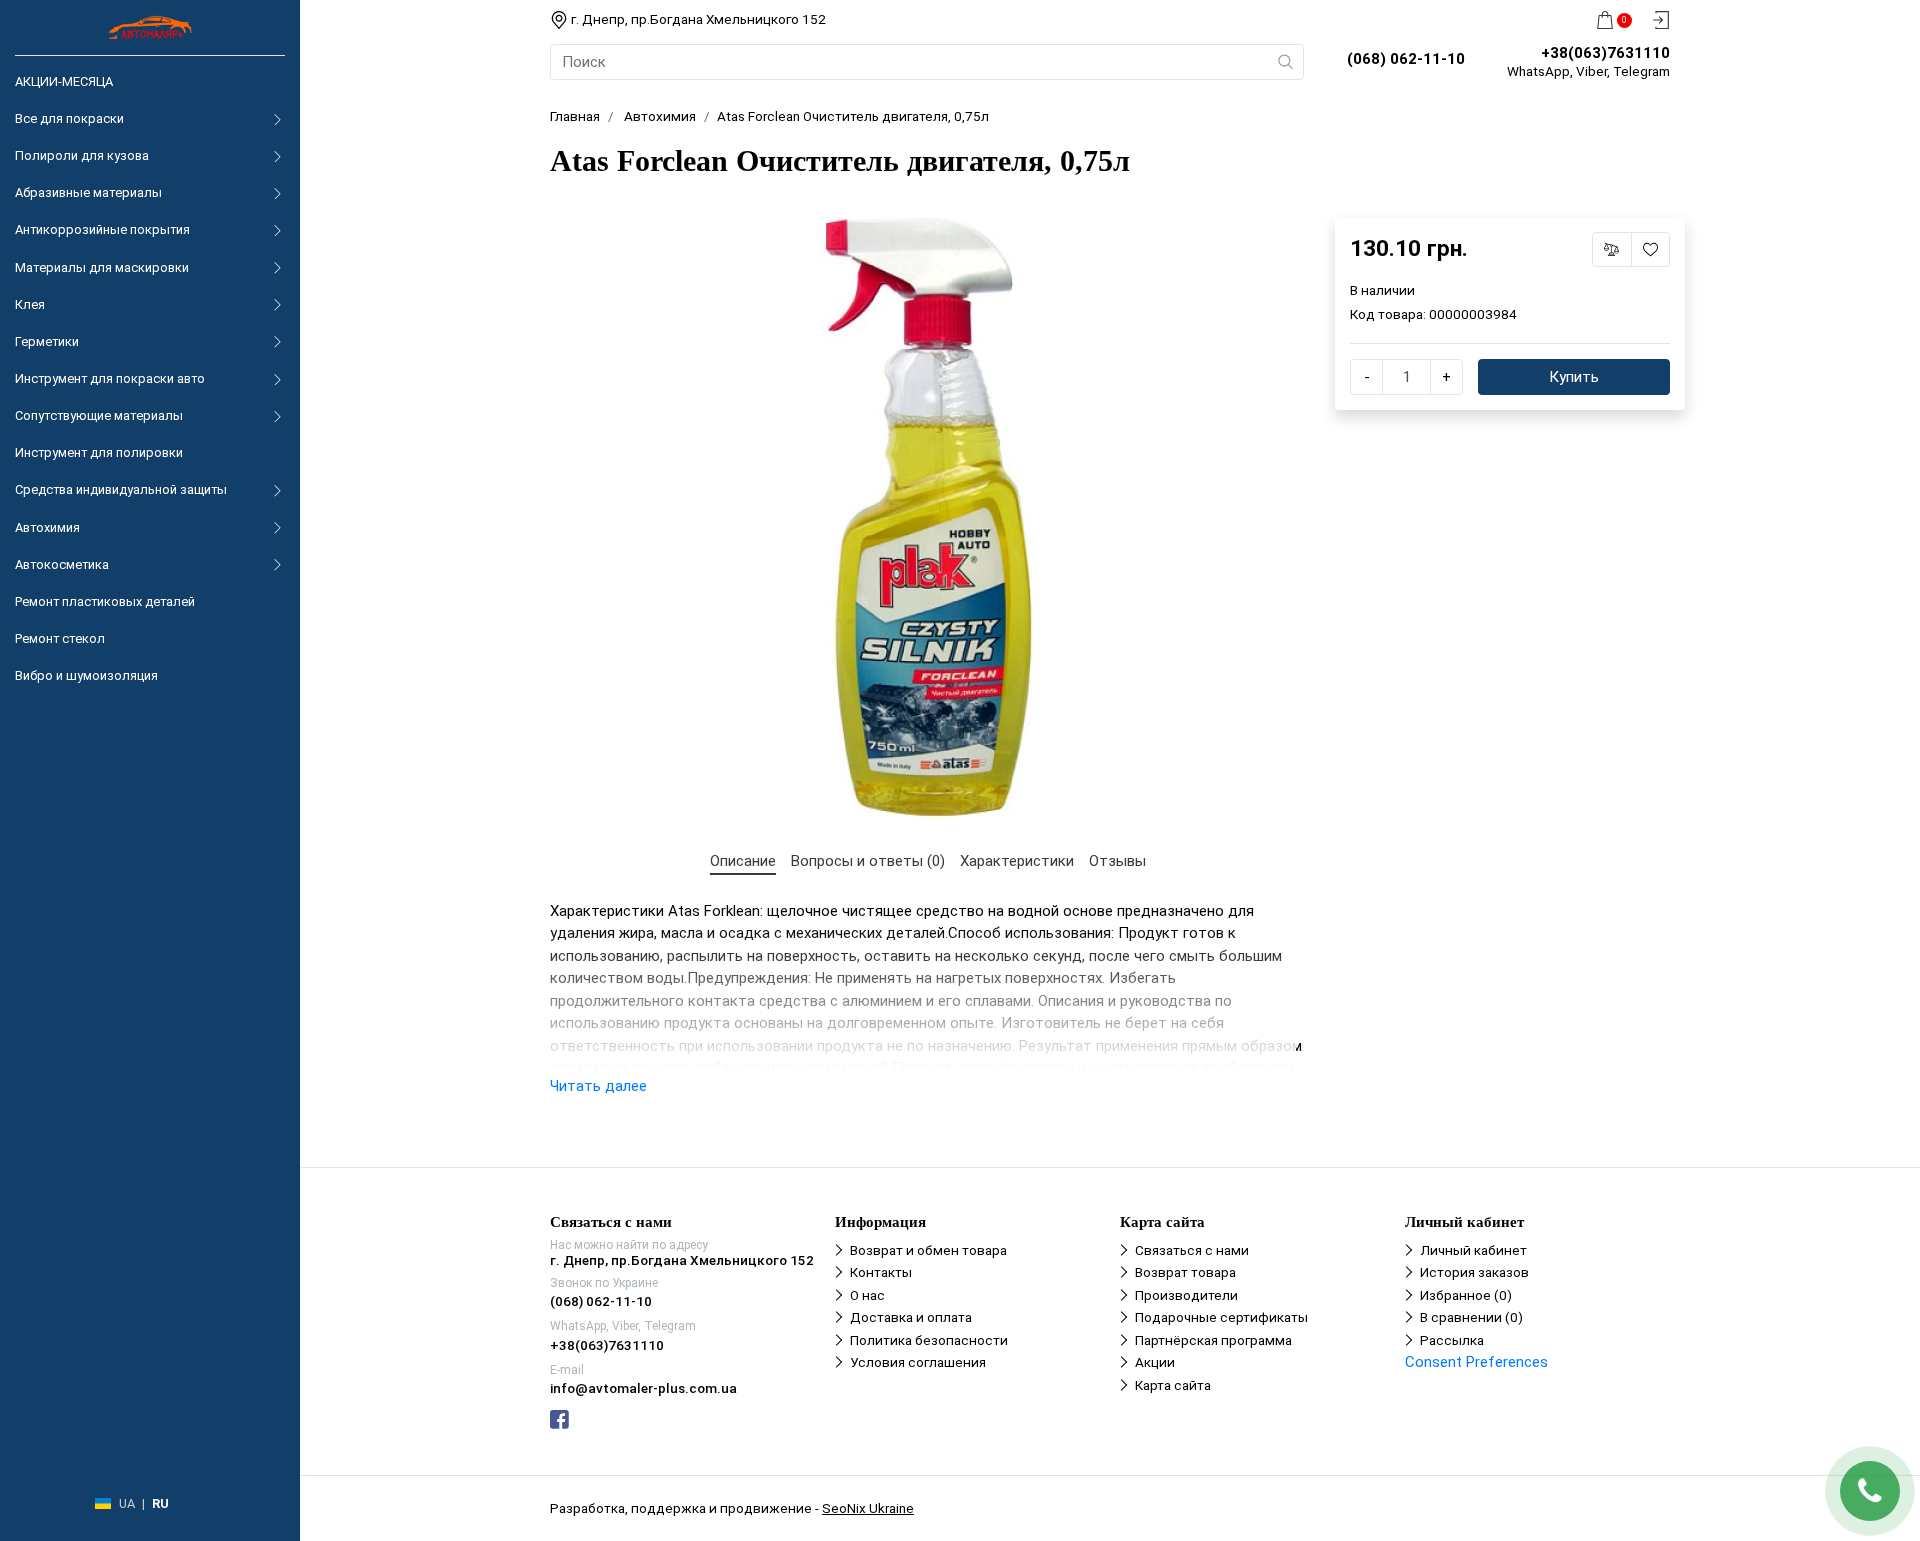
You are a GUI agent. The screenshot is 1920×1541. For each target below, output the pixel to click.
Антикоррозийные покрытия (102, 229)
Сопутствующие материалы (99, 415)
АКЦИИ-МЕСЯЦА (64, 81)
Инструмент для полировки (99, 452)
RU (160, 1503)
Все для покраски (69, 118)
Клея (30, 304)
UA (127, 1503)
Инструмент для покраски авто (110, 378)
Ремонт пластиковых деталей (105, 601)
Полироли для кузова (82, 155)
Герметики (47, 341)
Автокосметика (62, 564)
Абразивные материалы (88, 192)
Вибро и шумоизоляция (86, 675)
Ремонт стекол (60, 638)
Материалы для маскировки (102, 267)
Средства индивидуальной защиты (121, 489)
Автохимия (47, 527)
